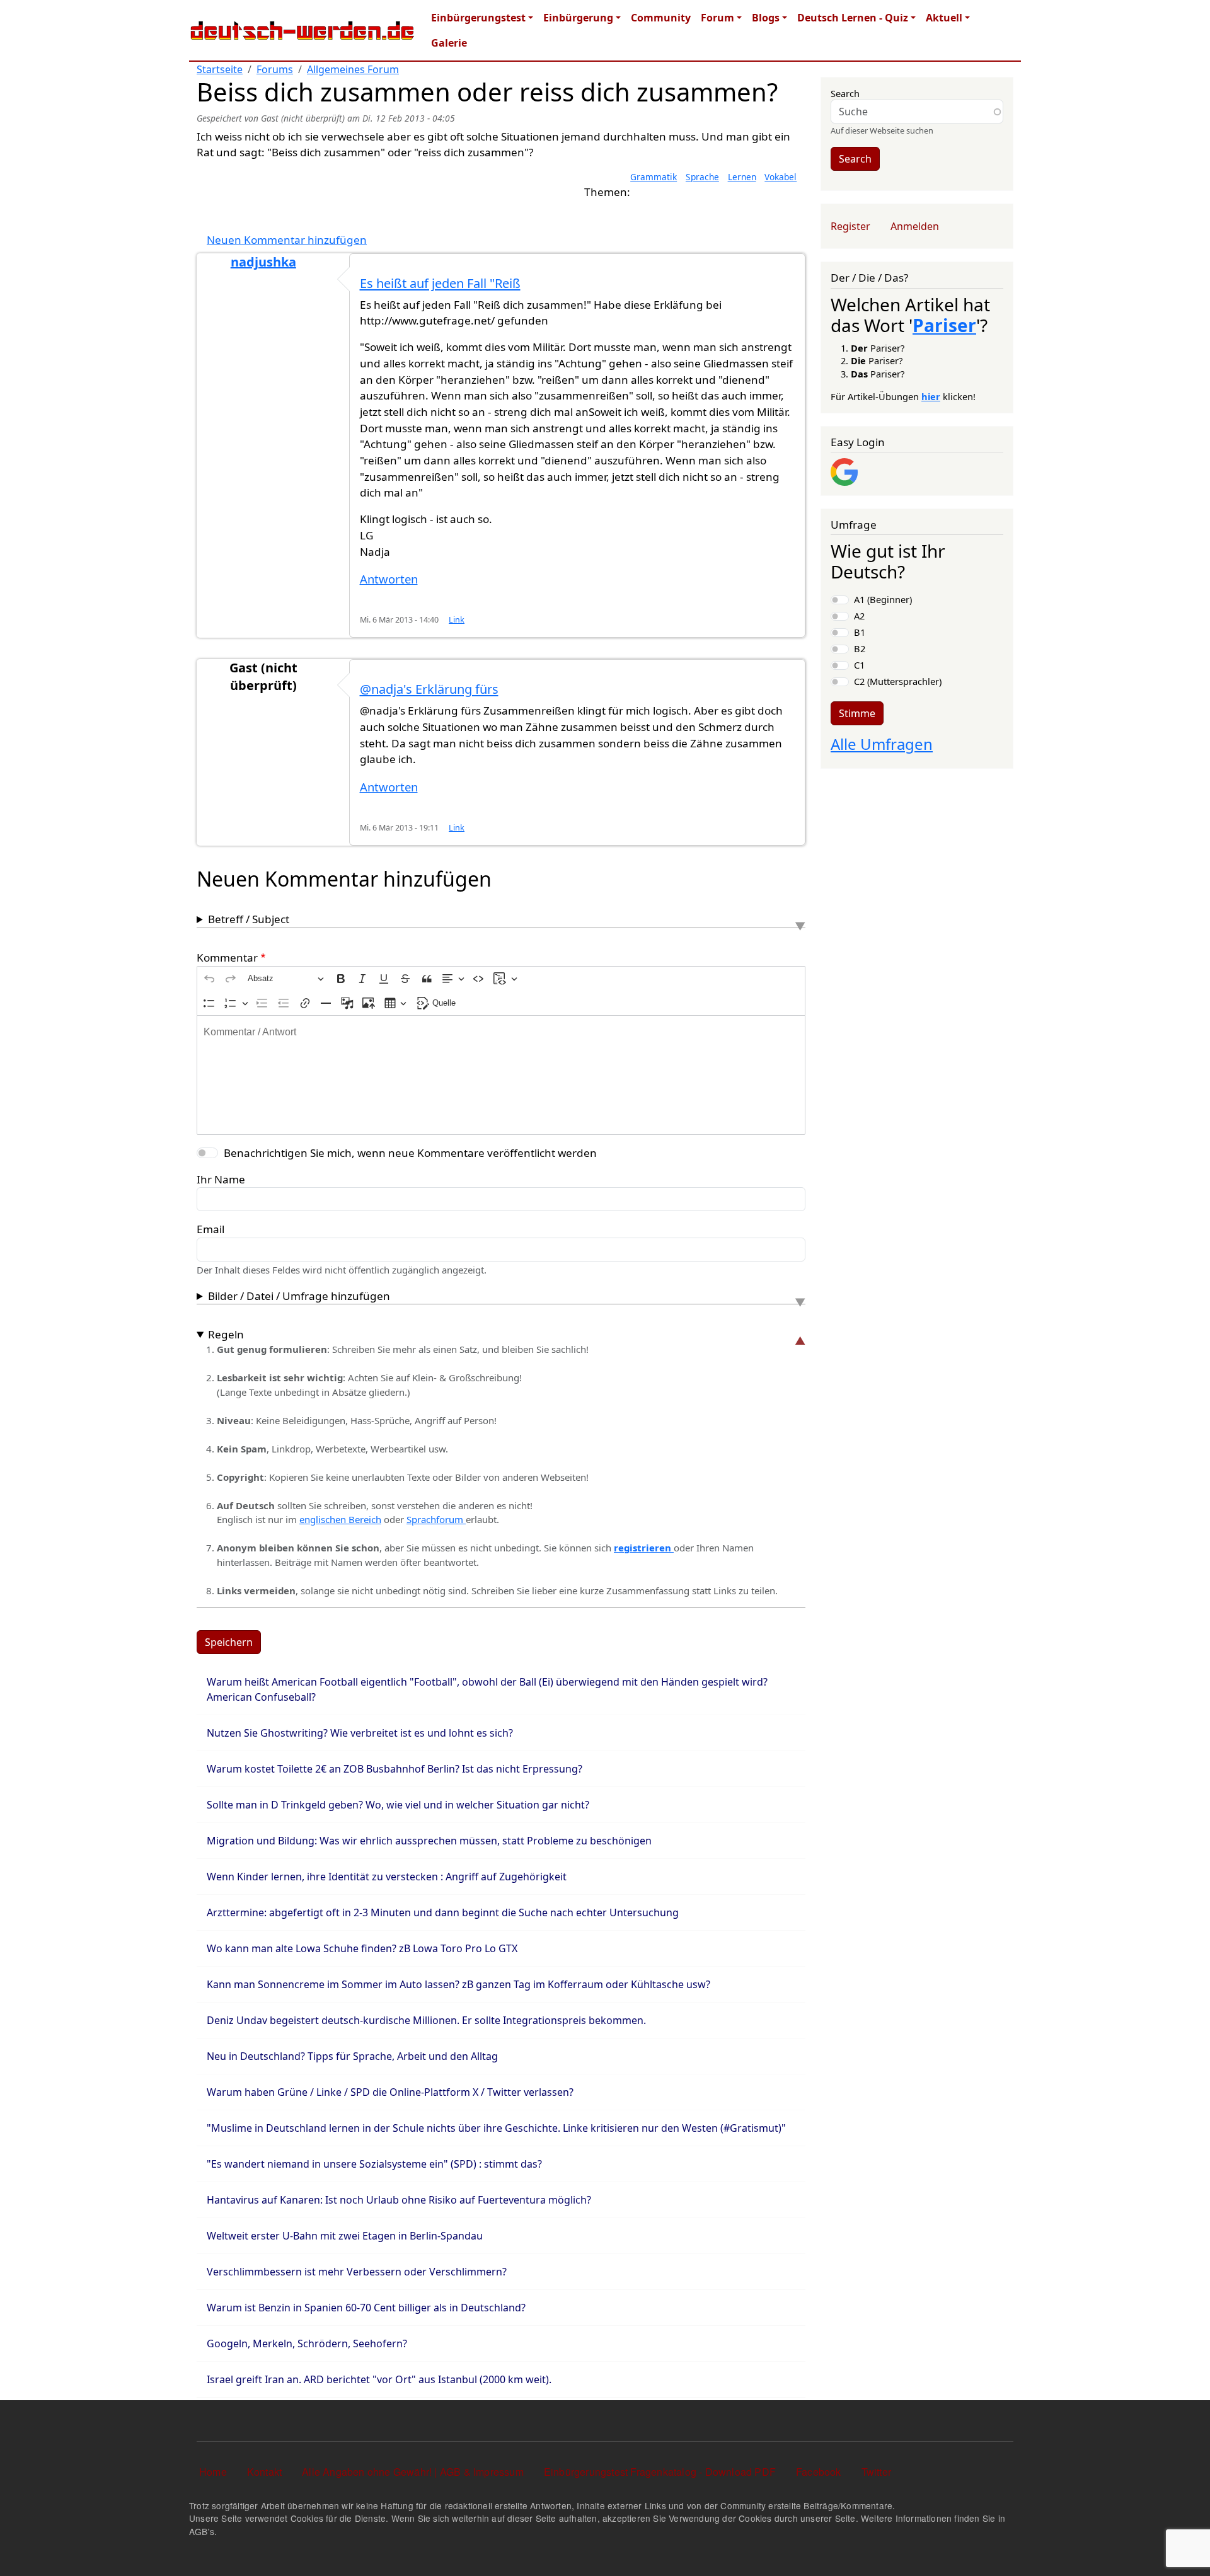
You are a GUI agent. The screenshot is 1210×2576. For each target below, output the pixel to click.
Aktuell (944, 18)
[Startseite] (302, 30)
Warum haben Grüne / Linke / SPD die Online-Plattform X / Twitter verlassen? (390, 2092)
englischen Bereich (340, 1519)
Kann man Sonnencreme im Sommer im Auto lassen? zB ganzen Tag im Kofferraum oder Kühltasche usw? (458, 1984)
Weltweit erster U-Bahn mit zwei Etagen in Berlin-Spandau (345, 2236)
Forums (275, 69)
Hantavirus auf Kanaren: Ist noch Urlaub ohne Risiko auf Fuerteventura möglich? (399, 2200)
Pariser (944, 325)
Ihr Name (221, 1179)
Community (661, 18)
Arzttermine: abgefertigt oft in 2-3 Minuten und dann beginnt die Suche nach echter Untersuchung (443, 1912)
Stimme (857, 713)
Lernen (742, 177)
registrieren (644, 1548)
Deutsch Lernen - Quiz (853, 18)
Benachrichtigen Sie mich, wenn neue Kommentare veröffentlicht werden (410, 1153)
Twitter (876, 2472)
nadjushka (263, 262)
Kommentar (227, 957)
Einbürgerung (578, 18)
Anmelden (915, 226)
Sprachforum (436, 1519)
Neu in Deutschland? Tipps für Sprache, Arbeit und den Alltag (352, 2056)
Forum (717, 18)
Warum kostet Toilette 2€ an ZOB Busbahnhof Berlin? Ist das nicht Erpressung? (395, 1769)
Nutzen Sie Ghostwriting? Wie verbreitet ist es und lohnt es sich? (360, 1733)
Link (457, 620)
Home (213, 2472)
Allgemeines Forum (353, 69)
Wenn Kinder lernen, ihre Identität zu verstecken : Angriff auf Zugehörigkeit (387, 1877)
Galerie (449, 43)
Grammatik (654, 177)
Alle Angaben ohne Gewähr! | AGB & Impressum (413, 2472)
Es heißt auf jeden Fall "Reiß (440, 283)
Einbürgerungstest (478, 18)
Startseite (220, 69)
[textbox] (501, 1075)
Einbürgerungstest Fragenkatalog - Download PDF (660, 2472)
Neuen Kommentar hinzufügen (287, 240)
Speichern (229, 1642)
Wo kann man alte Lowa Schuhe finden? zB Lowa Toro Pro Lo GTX (362, 1948)
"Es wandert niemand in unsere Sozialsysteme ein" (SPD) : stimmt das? (374, 2164)
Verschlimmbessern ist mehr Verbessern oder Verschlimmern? (357, 2272)
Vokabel (781, 177)
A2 (859, 616)
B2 (860, 648)
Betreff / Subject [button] (249, 919)
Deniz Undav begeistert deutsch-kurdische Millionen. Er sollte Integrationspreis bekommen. (426, 2020)
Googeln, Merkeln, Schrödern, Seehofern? (307, 2343)
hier (931, 396)
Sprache (702, 177)
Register (850, 226)
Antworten (389, 579)
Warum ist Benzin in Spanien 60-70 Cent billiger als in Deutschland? (366, 2308)
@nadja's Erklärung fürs (429, 689)
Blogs (766, 18)
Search (845, 93)
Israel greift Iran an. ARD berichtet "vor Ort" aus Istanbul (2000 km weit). (379, 2379)
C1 (859, 665)
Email (210, 1229)
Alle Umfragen (882, 744)
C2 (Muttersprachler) (898, 681)
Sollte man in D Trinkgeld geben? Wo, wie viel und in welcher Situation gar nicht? (398, 1805)
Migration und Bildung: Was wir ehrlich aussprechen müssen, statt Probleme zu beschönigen (429, 1841)
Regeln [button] (226, 1334)
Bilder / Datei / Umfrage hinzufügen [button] (299, 1296)
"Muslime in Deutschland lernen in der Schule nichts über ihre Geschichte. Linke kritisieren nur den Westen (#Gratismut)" (496, 2128)
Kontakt (264, 2472)
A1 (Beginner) (883, 599)
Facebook (819, 2472)
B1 (860, 632)
